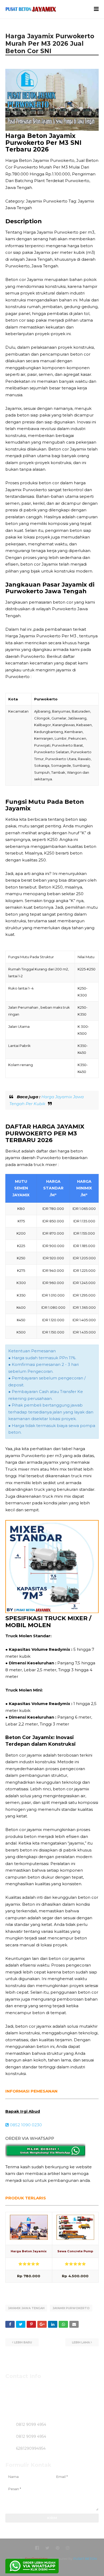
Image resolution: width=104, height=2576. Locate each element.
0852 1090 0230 (25, 2125)
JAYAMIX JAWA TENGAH (26, 2308)
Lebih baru (23, 2342)
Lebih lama (81, 2342)
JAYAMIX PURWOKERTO (71, 2308)
